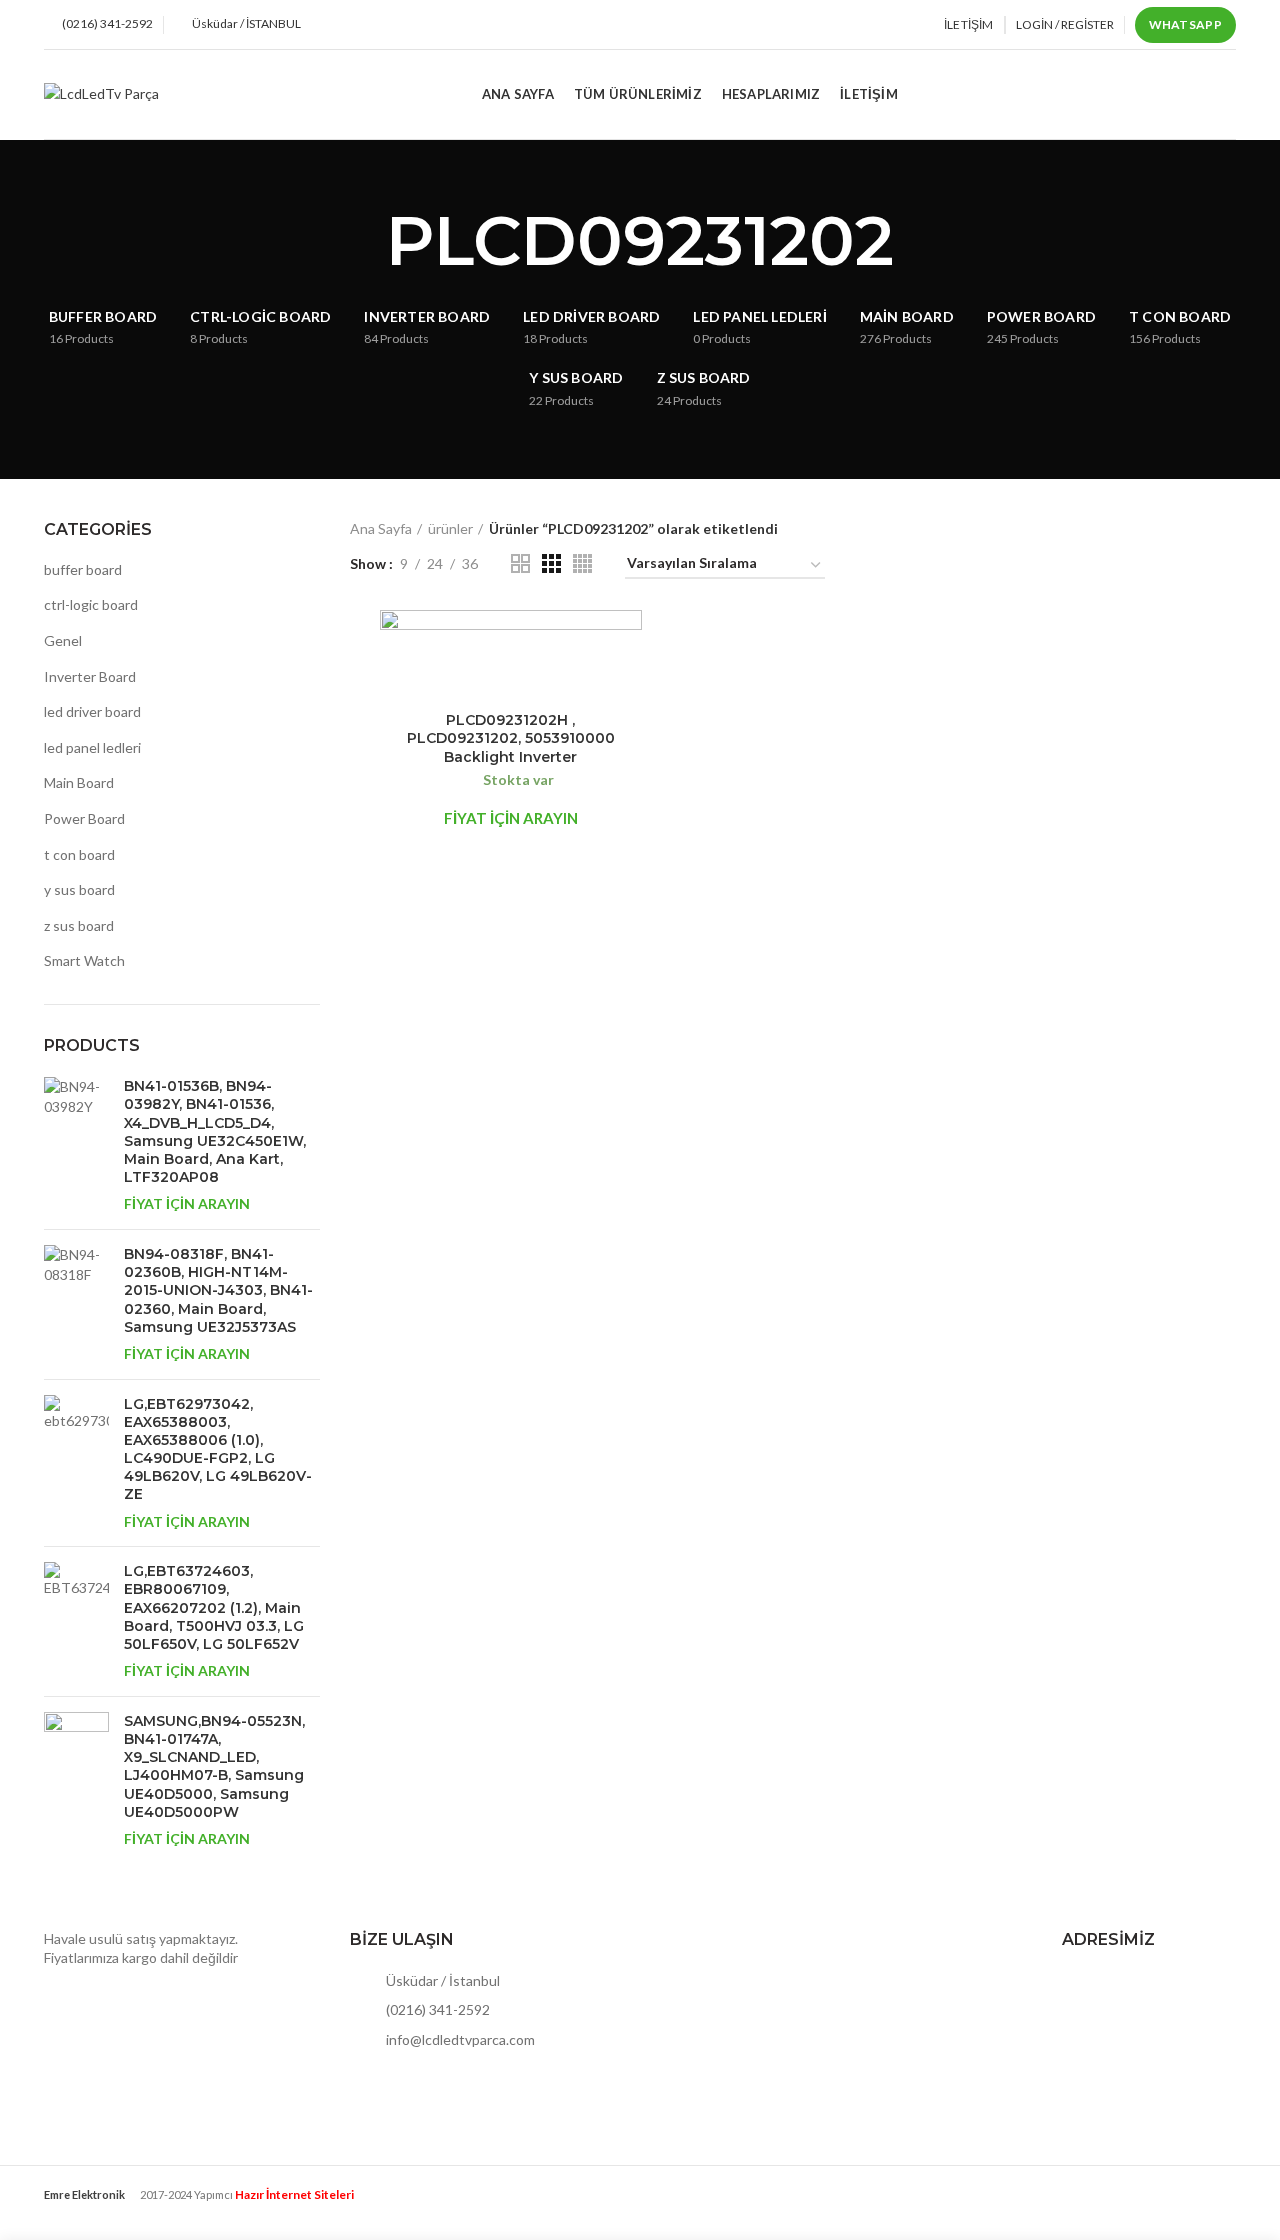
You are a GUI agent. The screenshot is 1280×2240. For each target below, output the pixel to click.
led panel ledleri (92, 747)
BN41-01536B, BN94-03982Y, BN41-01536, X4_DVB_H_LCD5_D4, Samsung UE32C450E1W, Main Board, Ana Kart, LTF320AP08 (215, 1131)
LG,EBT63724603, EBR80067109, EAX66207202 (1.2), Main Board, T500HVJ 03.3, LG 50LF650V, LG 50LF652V (214, 1607)
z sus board (79, 925)
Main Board (79, 782)
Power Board (84, 818)
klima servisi (81, 2210)
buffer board (83, 569)
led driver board (92, 711)
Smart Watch (84, 960)
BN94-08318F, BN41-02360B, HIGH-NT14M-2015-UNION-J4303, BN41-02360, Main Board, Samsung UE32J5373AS (218, 1290)
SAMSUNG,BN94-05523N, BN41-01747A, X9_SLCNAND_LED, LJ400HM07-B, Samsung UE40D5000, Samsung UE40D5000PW (214, 1766)
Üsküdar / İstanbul (441, 1980)
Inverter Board (90, 676)
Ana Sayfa (381, 528)
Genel (63, 640)
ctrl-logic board (91, 604)
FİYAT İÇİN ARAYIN (187, 1203)
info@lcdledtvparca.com (459, 2039)
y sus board (79, 889)
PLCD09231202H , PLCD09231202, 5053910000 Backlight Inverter (511, 738)
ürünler (450, 528)
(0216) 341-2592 (436, 2009)
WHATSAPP (1185, 24)
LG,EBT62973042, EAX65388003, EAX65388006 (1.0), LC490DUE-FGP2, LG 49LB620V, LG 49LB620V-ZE (218, 1449)
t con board (79, 854)
